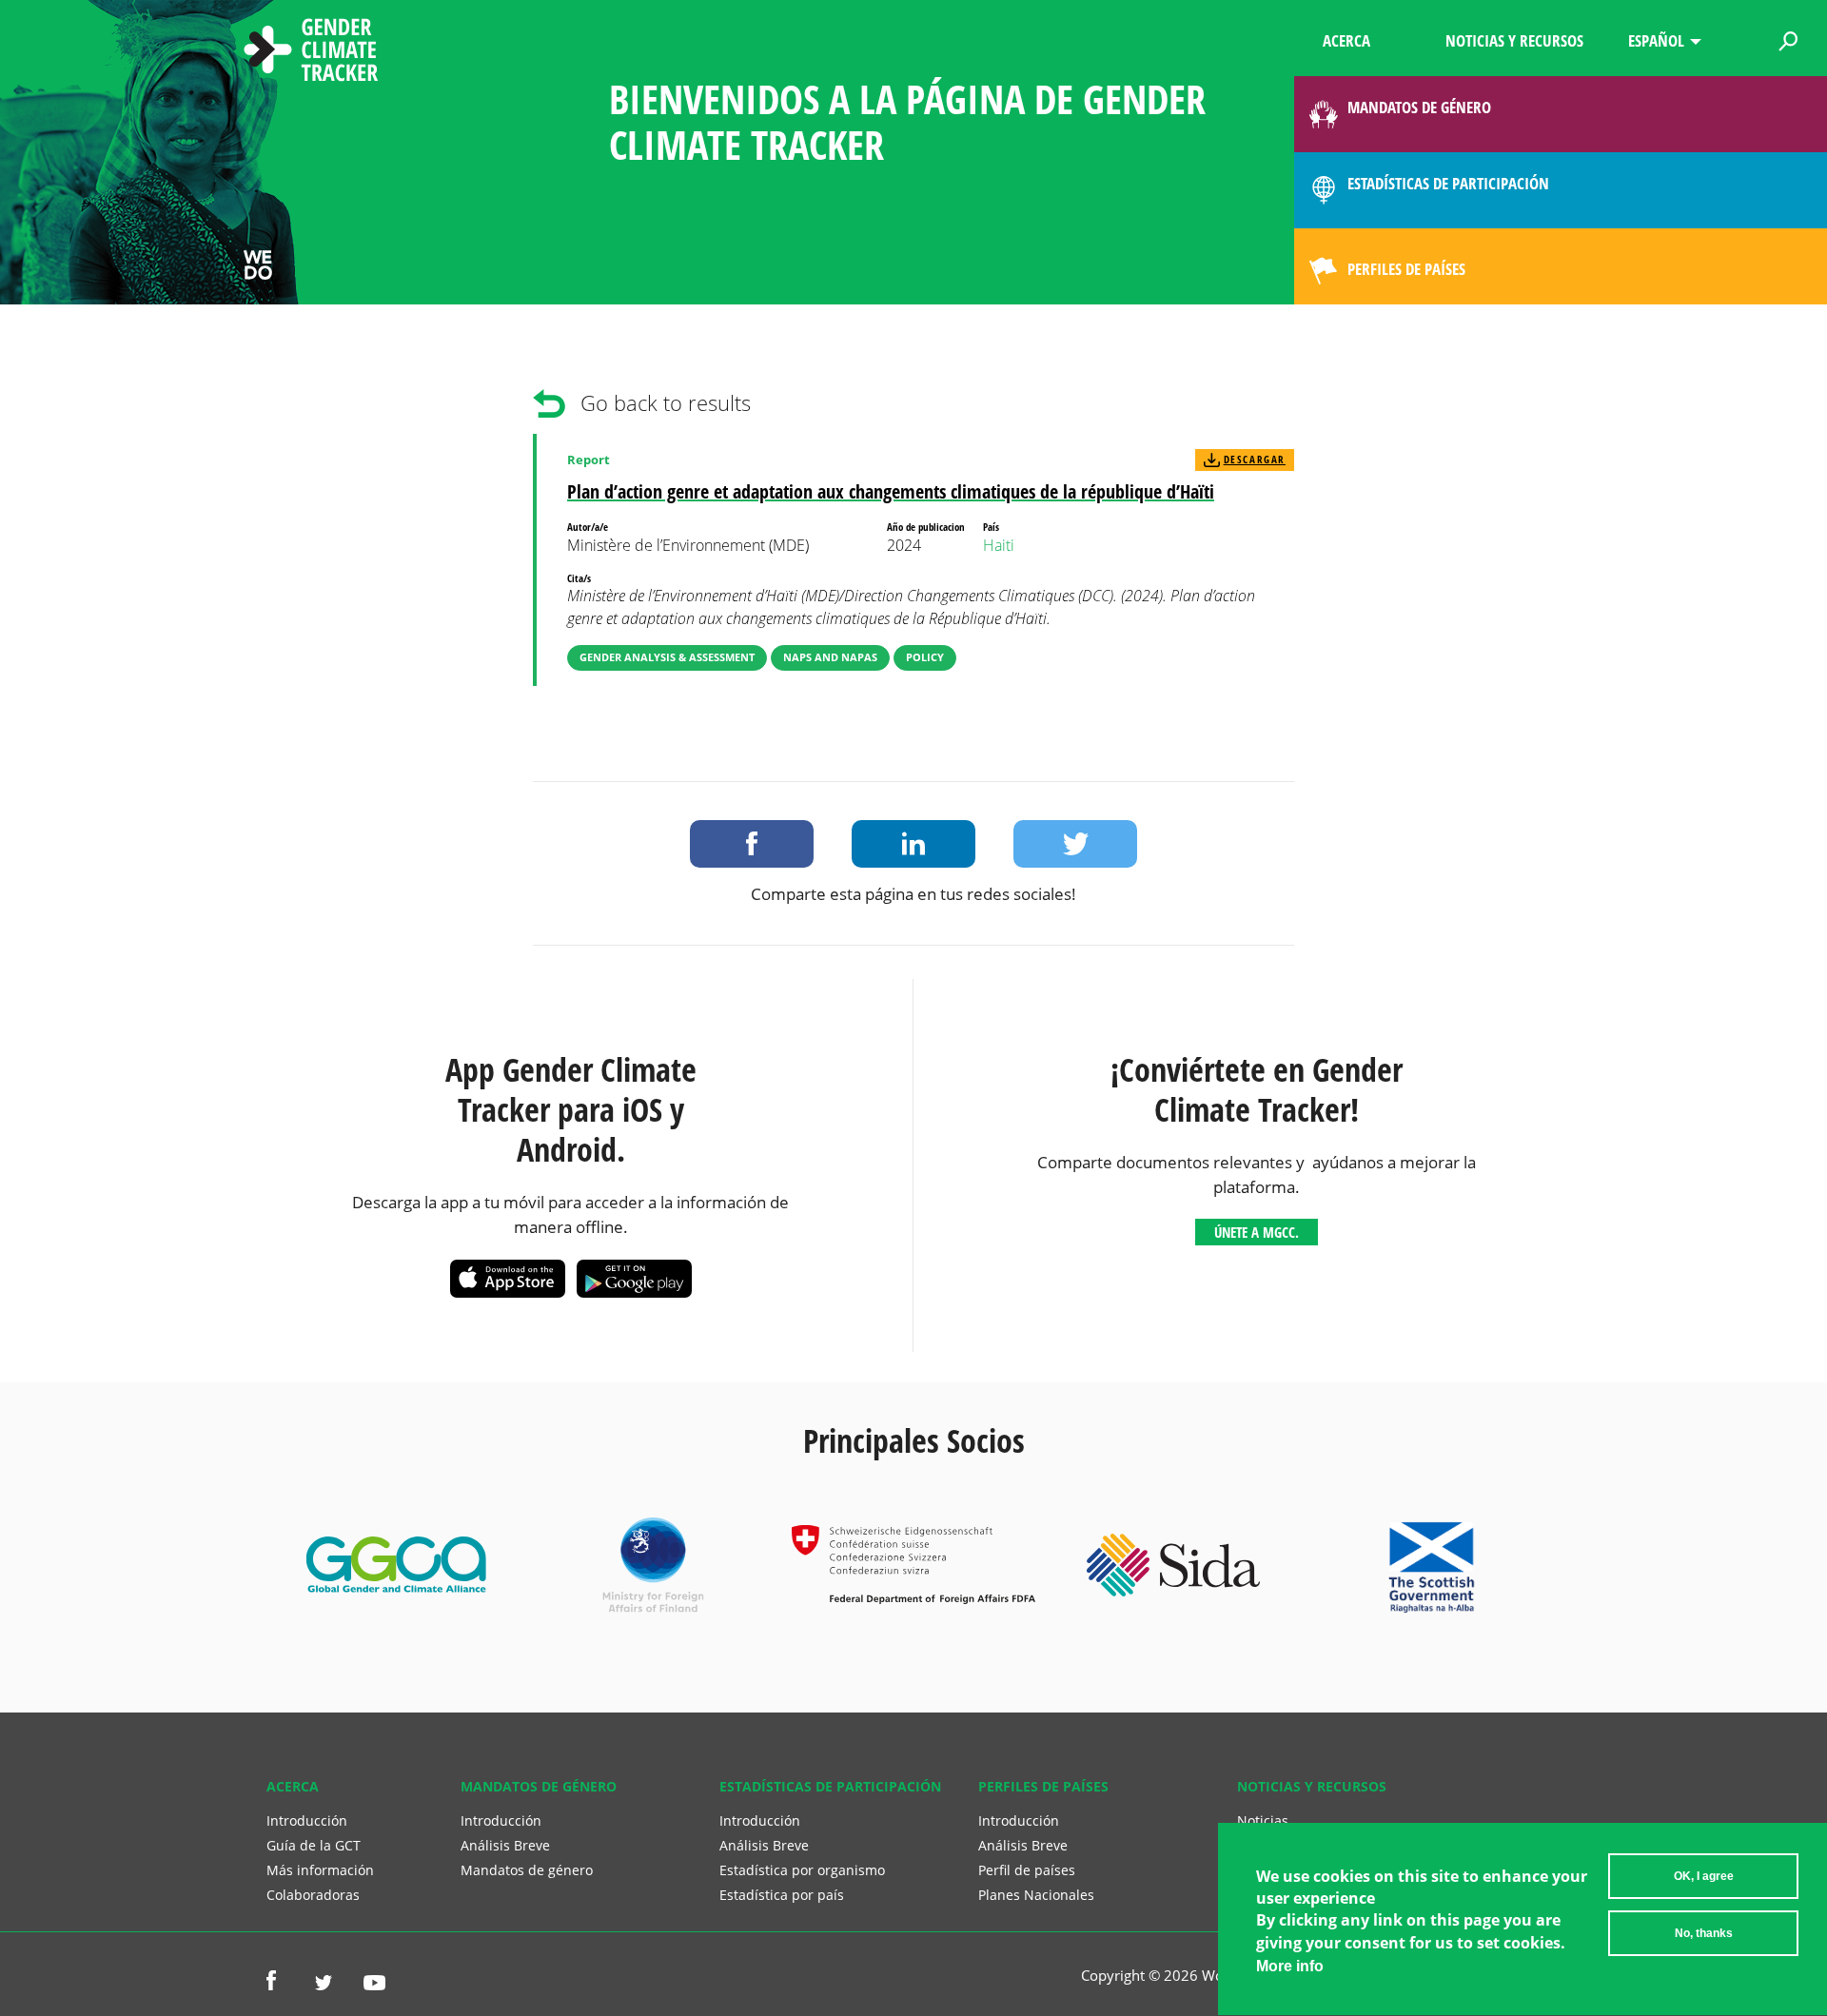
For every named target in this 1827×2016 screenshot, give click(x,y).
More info (1290, 1966)
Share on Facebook (752, 844)
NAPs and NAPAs (830, 657)
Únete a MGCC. (1257, 1232)
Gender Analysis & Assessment (667, 657)
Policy (925, 657)
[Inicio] (311, 52)
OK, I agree (1704, 1876)
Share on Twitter (1075, 844)
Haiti (999, 545)
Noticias (1263, 1820)
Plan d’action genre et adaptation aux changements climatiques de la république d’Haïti (891, 491)
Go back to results (666, 403)
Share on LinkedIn (913, 844)
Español (1656, 40)
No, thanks (1704, 1933)
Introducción (307, 1820)
